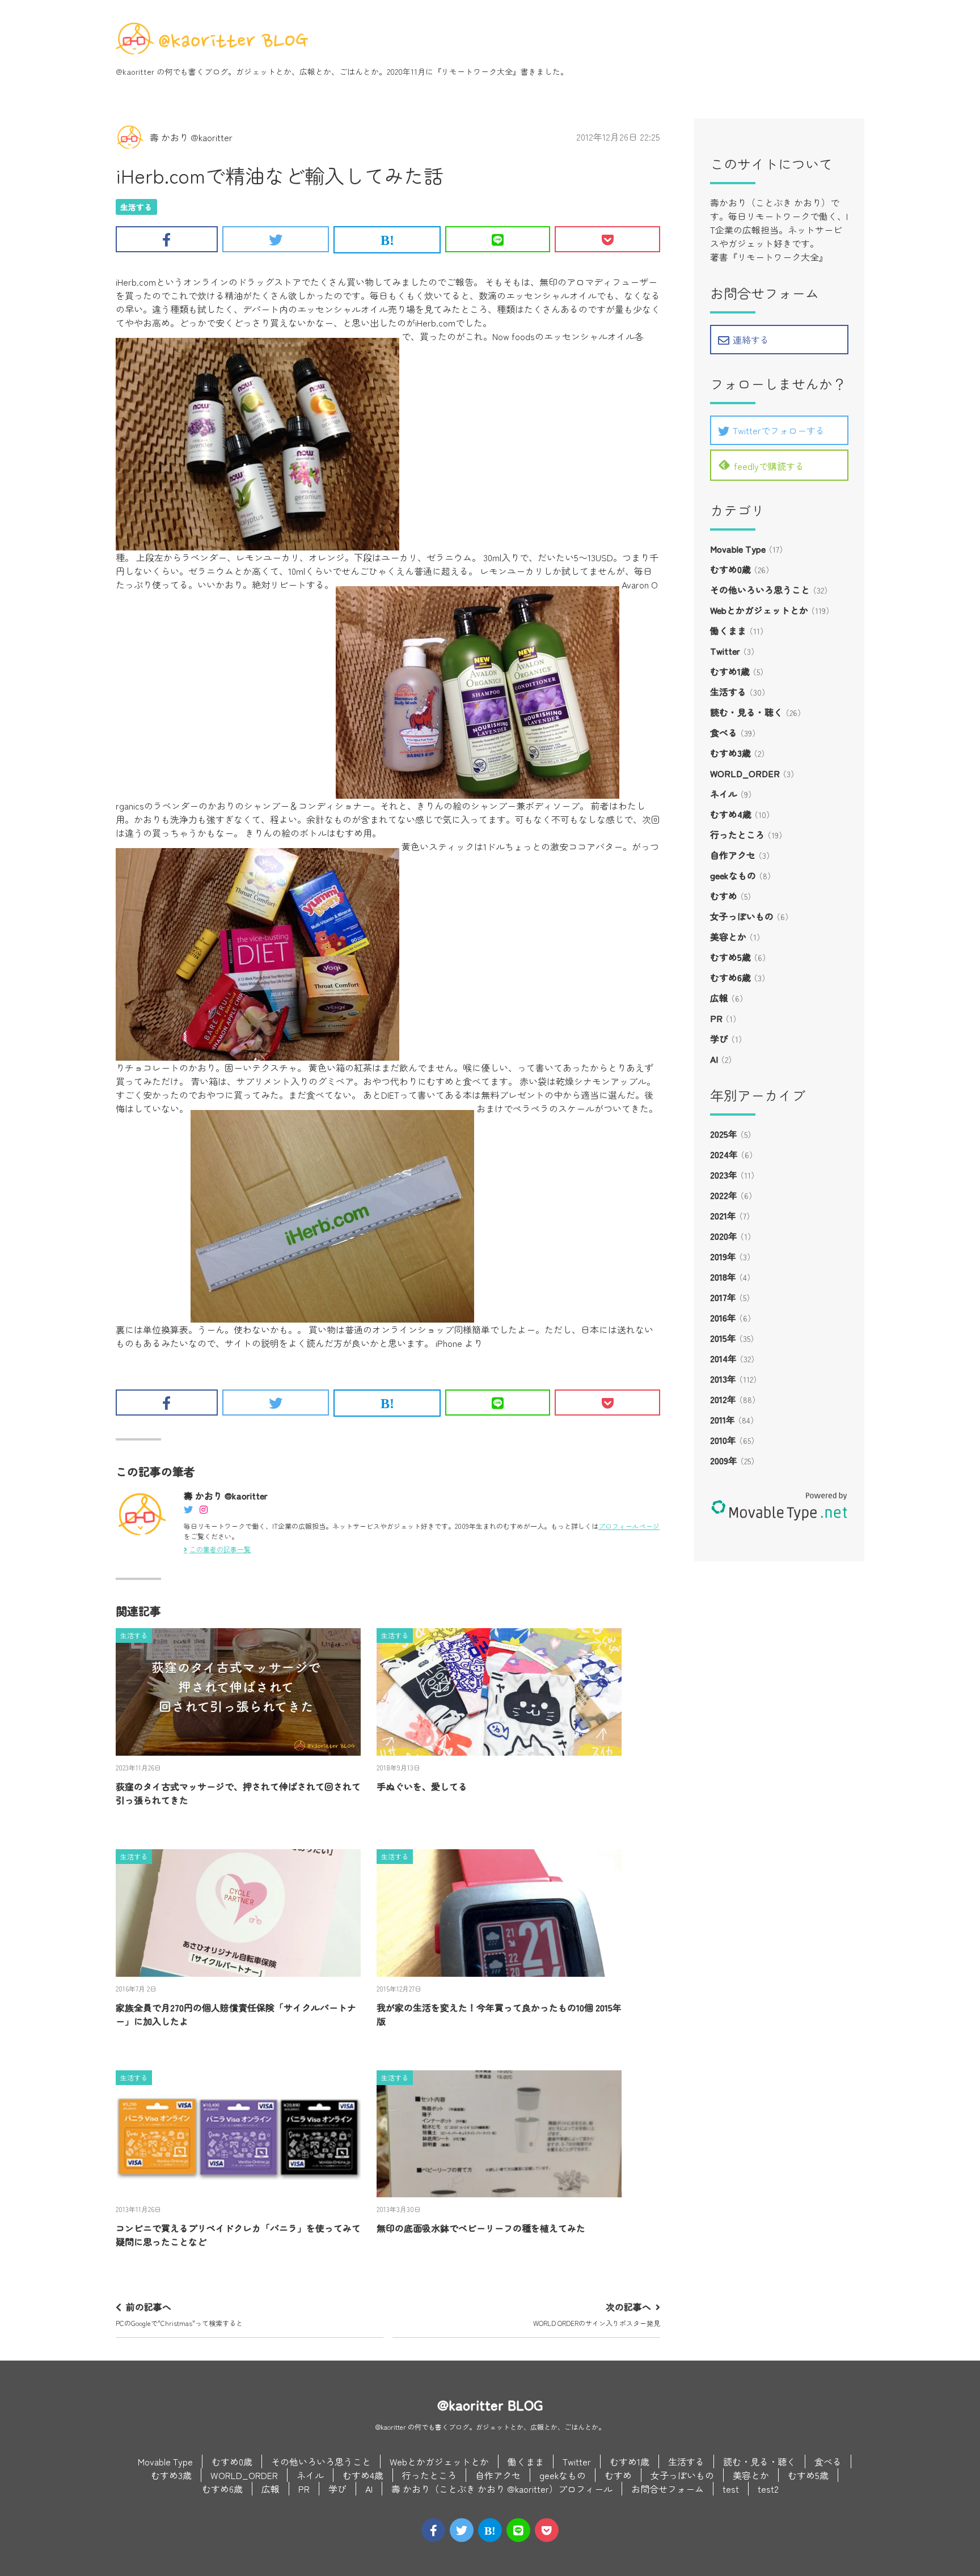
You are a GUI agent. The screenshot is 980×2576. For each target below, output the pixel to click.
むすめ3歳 (730, 753)
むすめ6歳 (730, 977)
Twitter (725, 651)
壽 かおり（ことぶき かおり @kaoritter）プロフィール (502, 2489)
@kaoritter (135, 71)
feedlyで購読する (769, 466)
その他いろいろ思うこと (760, 590)
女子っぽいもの (742, 916)
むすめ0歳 (730, 569)
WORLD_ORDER (745, 773)
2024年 (724, 1154)
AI (714, 1059)
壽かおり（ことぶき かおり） (770, 202)
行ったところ (737, 834)
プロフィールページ (629, 1526)
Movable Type (738, 549)
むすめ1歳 (730, 671)
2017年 (723, 1297)
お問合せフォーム (668, 2489)
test (731, 2489)
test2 (768, 2489)
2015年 (723, 1338)
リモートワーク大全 (477, 71)
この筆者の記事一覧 (220, 1549)
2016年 (723, 1317)
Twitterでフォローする (779, 430)
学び (719, 1039)
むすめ (724, 896)
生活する (136, 207)
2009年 (724, 1460)
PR (716, 1018)
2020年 (724, 1236)
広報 (719, 998)
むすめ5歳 (730, 957)
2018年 (723, 1277)
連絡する (751, 340)
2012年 (723, 1399)
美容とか (728, 937)
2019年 (723, 1256)
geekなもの (733, 875)
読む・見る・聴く (746, 712)
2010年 (723, 1440)
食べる (724, 732)
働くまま (728, 630)
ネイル (724, 794)
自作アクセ (733, 855)
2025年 (724, 1134)
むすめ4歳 (731, 814)
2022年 (724, 1195)
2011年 (723, 1420)
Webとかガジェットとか (759, 610)
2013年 (723, 1379)
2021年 (723, 1215)
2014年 (723, 1358)
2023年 (724, 1175)
